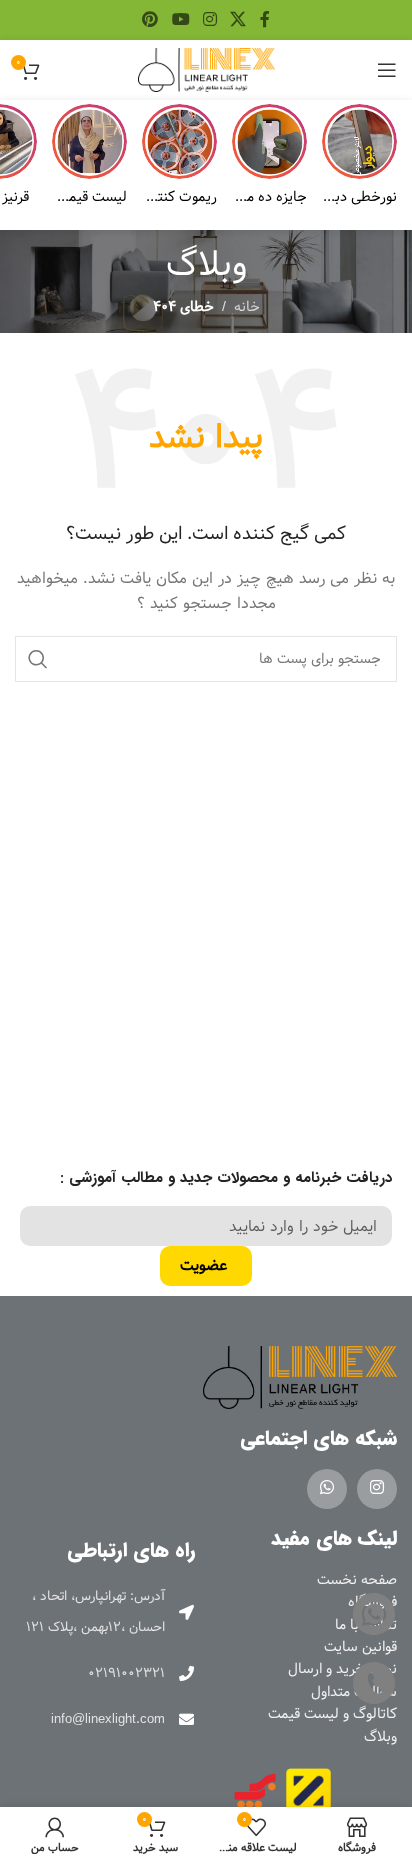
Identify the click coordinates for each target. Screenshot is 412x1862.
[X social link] (238, 20)
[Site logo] (206, 70)
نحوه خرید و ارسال (342, 1669)
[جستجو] (38, 659)
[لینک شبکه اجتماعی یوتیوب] (180, 20)
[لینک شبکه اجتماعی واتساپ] (327, 1489)
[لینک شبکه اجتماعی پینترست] (150, 20)
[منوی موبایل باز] (387, 70)
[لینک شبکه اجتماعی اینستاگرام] (209, 20)
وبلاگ (380, 1737)
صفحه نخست (357, 1580)
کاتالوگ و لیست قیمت (332, 1714)
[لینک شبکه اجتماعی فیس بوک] (264, 20)
